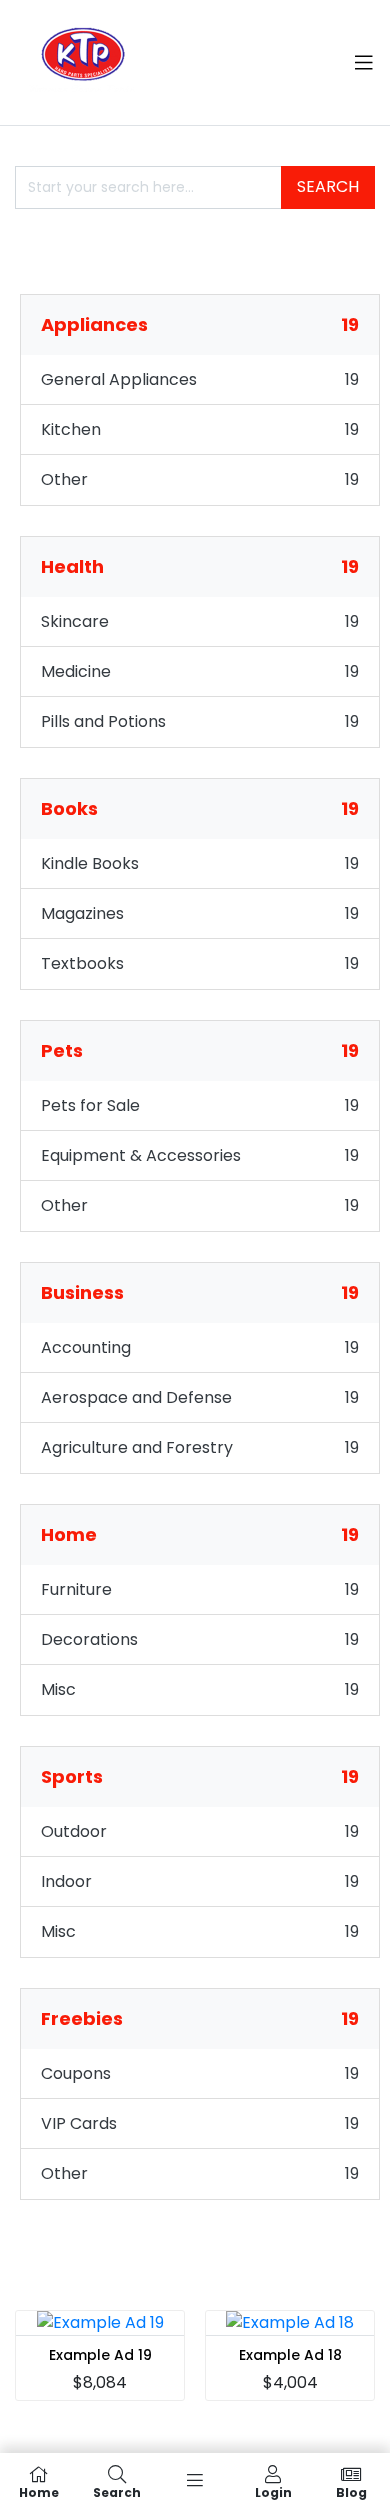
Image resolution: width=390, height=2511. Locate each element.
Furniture (76, 1589)
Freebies (200, 2018)
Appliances (200, 324)
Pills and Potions (103, 721)
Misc (58, 1689)
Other (64, 479)
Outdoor (74, 1831)
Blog (351, 2491)
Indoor (66, 1881)
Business (200, 1292)
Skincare (75, 621)
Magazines (82, 913)
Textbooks (82, 963)
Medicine (76, 671)
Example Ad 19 (100, 2355)
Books (200, 808)
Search (328, 186)
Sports (200, 1776)
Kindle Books (90, 863)
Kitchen (71, 429)
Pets (200, 1050)
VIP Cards (79, 2123)
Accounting (86, 1347)
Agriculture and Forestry (137, 1447)
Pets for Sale (90, 1105)
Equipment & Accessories (141, 1155)
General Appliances (119, 379)
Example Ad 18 (290, 2355)
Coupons (76, 2073)
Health (200, 566)
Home (200, 1534)
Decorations (89, 1639)
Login (273, 2491)
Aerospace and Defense (136, 1397)
